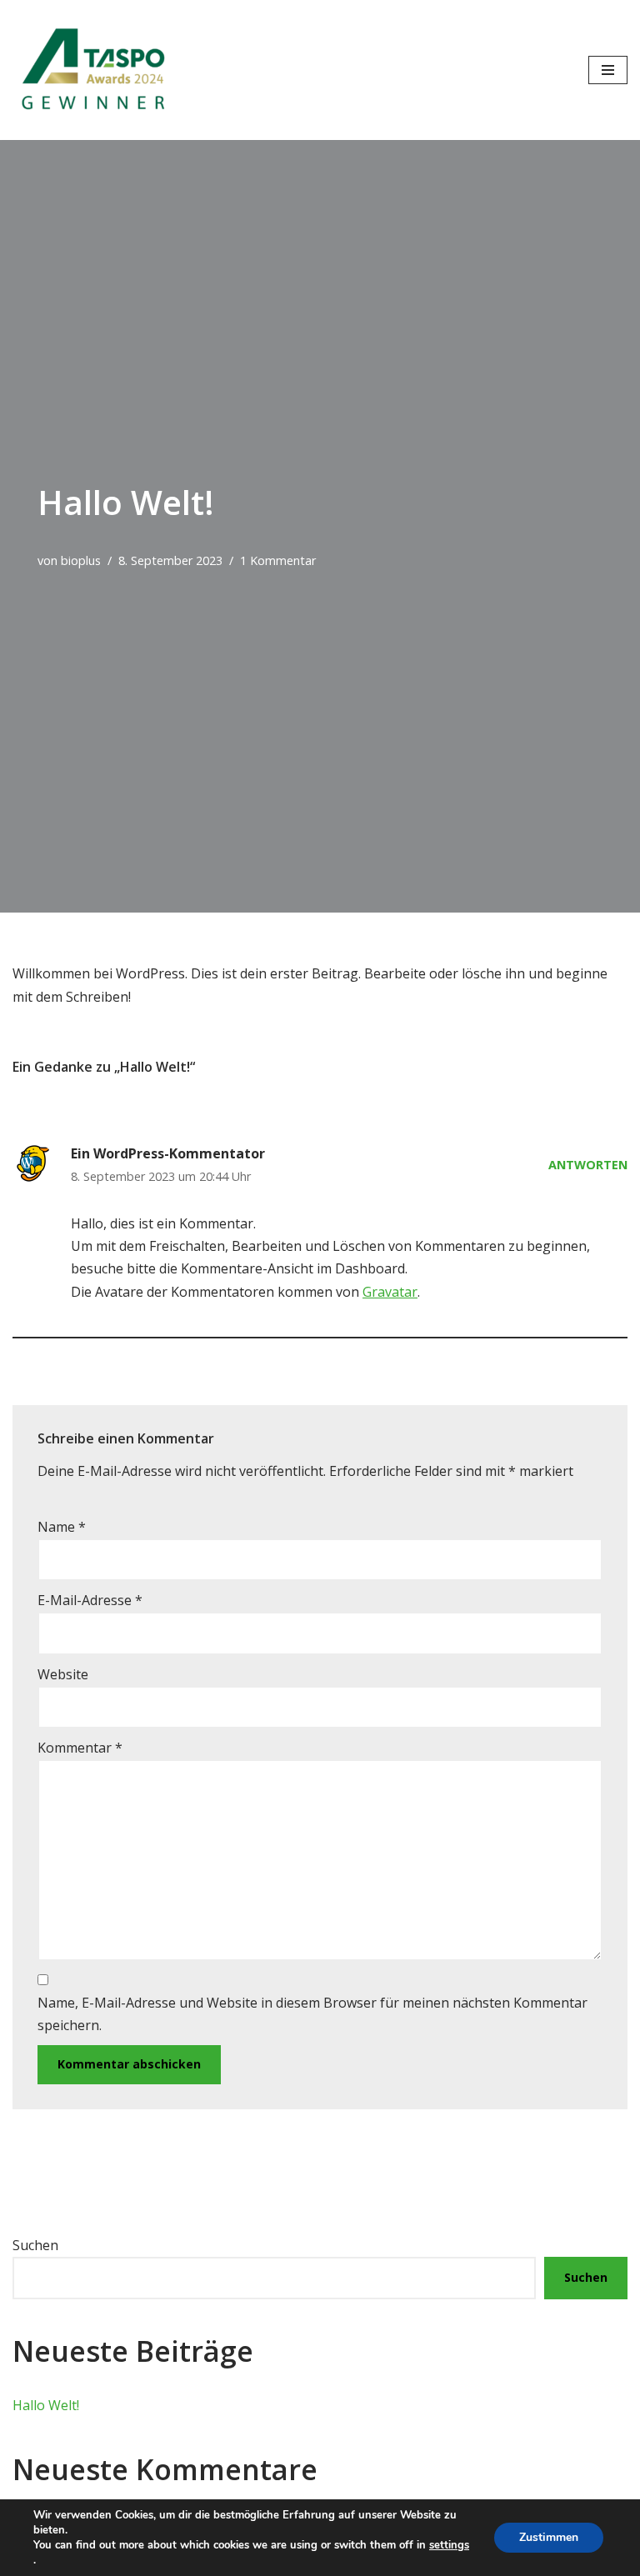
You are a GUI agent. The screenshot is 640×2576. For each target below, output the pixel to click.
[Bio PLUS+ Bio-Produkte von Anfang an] (96, 70)
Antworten (588, 1165)
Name (62, 1527)
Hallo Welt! (46, 2405)
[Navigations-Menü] (608, 70)
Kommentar (80, 1748)
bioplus (81, 560)
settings (449, 2545)
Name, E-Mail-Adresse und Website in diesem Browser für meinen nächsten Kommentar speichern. (312, 2014)
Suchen (35, 2245)
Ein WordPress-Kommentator (168, 1153)
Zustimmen (549, 2537)
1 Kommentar (278, 560)
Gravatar (390, 1292)
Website (63, 1674)
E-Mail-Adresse (90, 1600)
